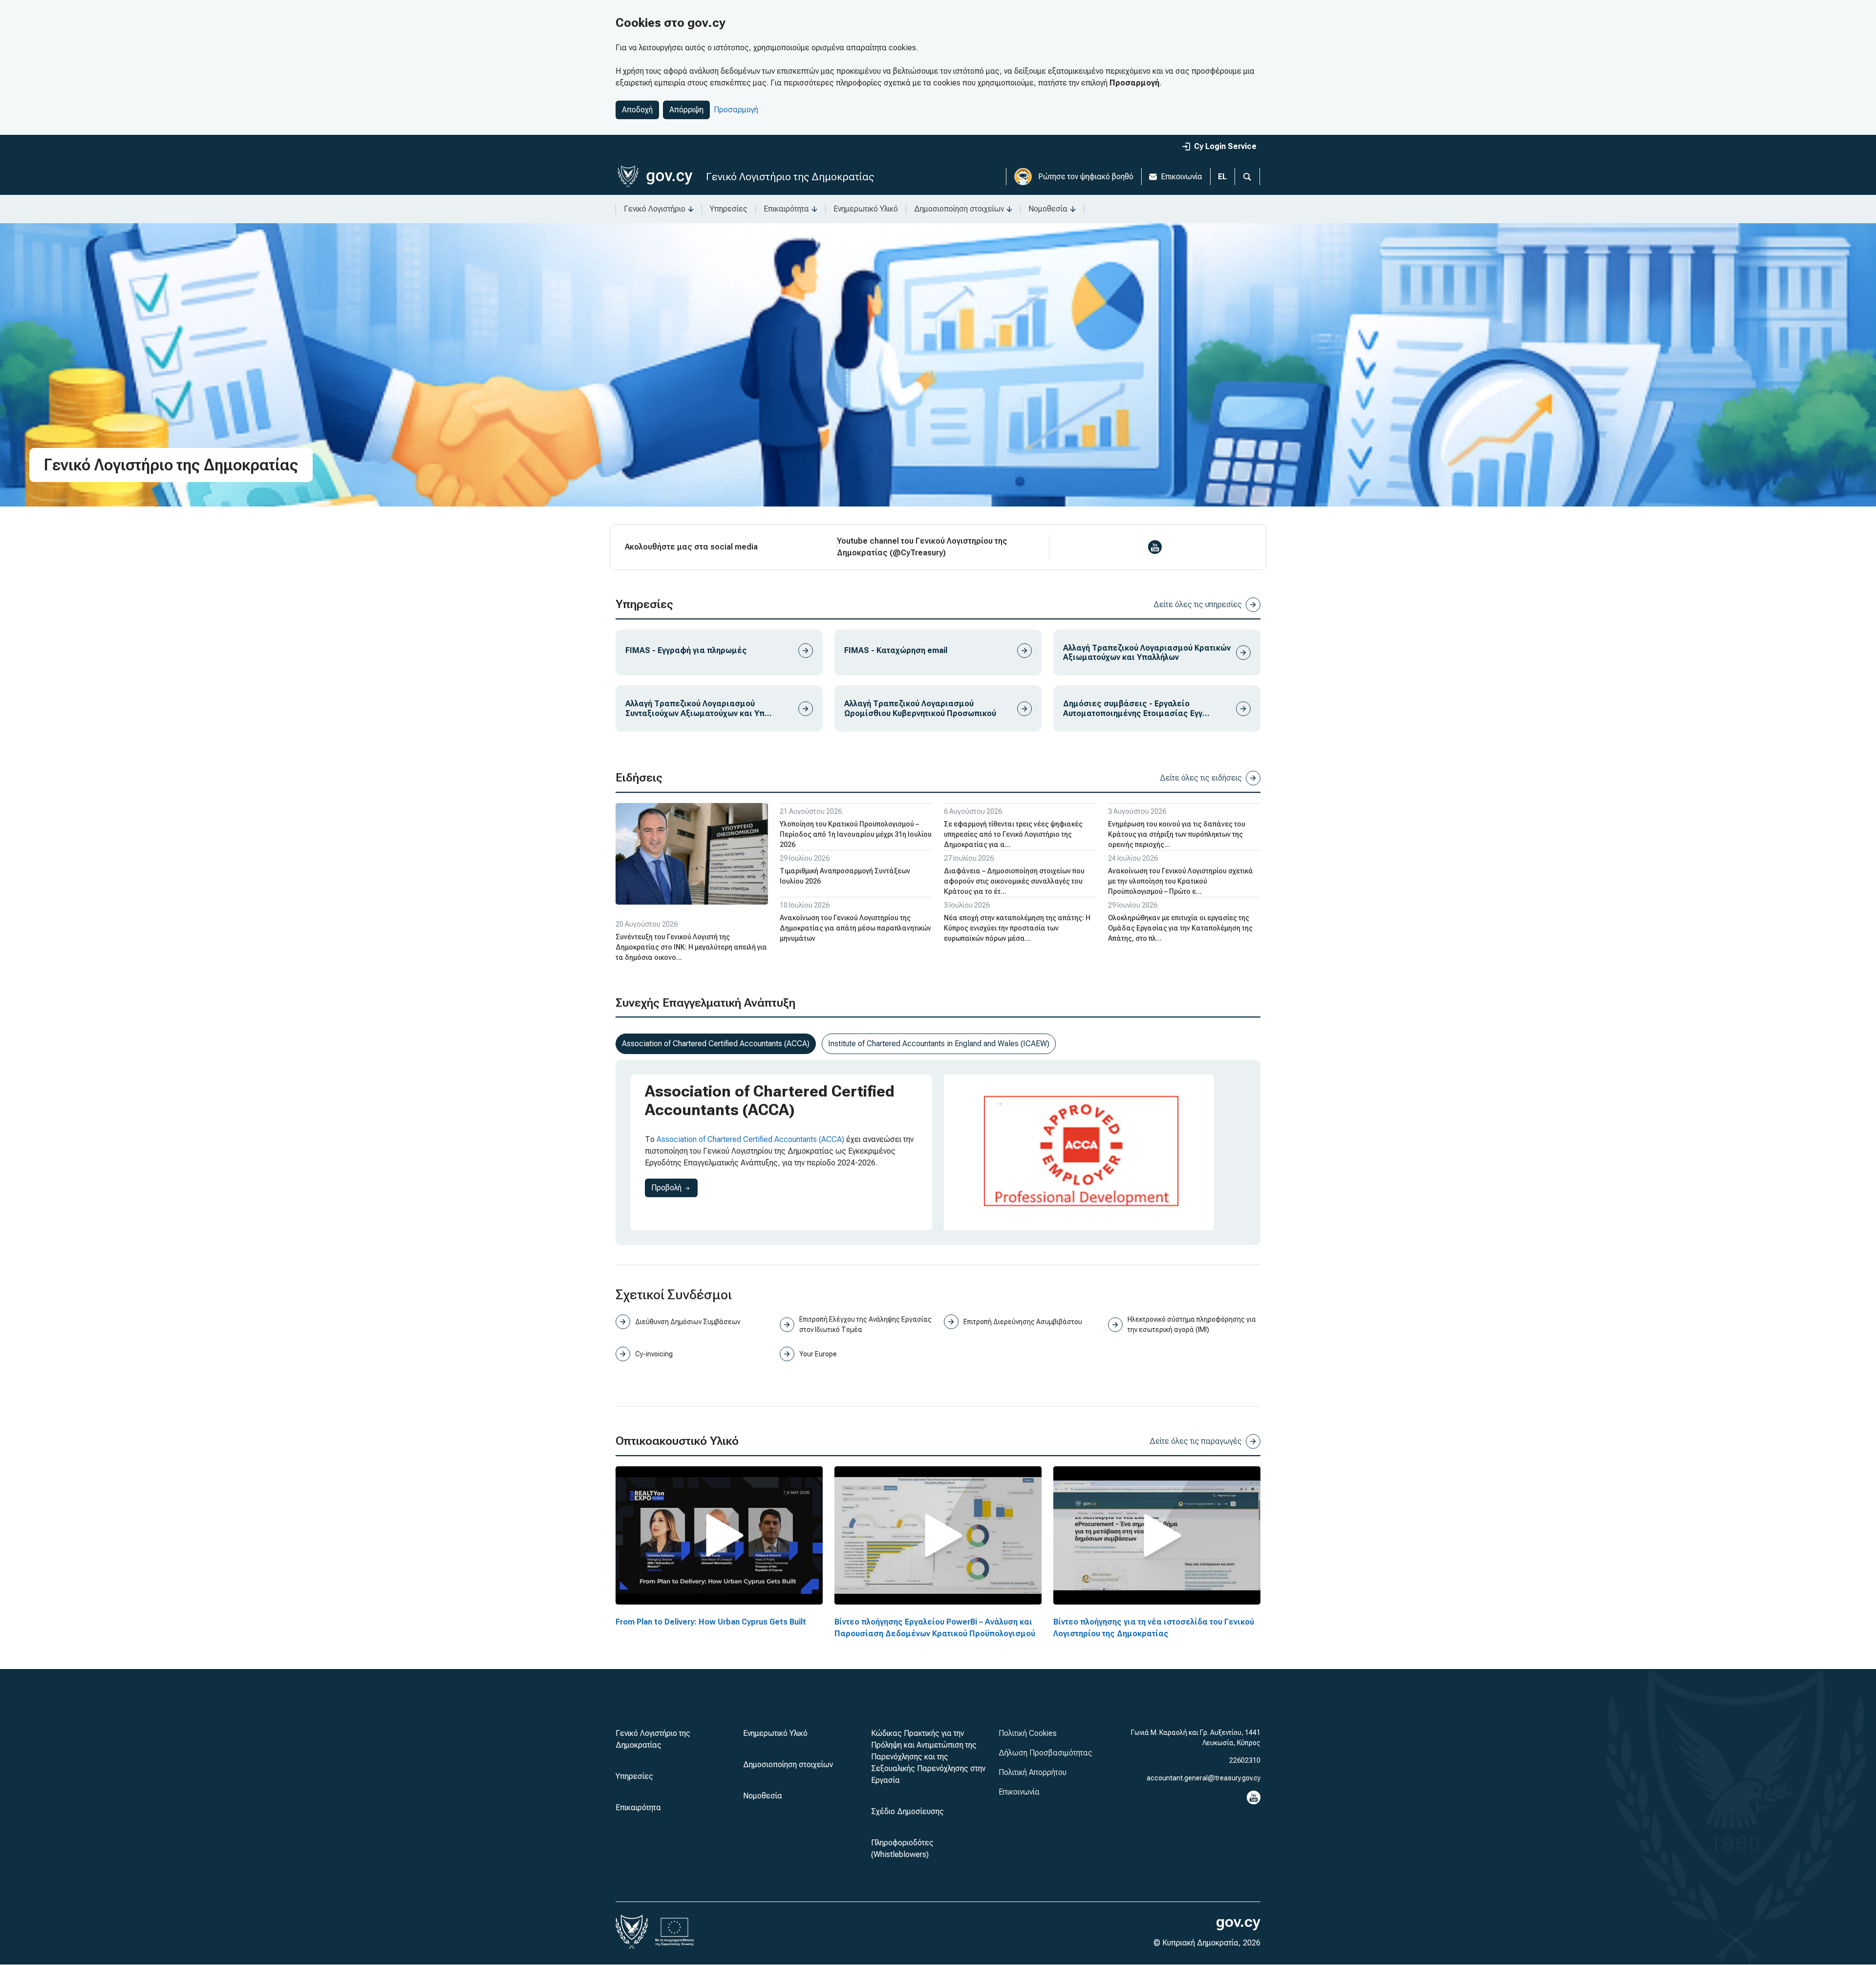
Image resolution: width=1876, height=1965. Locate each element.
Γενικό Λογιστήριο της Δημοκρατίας (790, 177)
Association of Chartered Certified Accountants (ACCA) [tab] (716, 1044)
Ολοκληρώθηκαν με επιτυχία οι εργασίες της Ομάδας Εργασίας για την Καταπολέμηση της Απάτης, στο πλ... (1180, 928)
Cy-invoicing (654, 1354)
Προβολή (674, 1187)
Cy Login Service (1225, 146)
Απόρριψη (686, 110)
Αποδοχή (637, 110)
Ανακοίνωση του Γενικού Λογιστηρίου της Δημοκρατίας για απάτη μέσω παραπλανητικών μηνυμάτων (855, 928)
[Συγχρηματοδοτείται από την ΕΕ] (675, 1932)
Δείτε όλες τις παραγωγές (1196, 1441)
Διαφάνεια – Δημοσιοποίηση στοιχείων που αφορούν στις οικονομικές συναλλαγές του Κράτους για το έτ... (1014, 881)
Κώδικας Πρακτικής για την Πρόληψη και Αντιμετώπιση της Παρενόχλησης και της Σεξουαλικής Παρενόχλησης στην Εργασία (928, 1757)
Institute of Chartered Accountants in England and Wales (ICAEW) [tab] (939, 1044)
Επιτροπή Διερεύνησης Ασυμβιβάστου (1023, 1322)
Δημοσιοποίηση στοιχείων (959, 209)
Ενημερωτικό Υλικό (866, 209)
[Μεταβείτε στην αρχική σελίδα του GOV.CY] (655, 177)
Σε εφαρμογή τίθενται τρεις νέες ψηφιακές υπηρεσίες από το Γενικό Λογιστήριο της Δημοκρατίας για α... (1013, 834)
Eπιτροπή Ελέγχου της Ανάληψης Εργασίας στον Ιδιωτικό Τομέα (865, 1324)
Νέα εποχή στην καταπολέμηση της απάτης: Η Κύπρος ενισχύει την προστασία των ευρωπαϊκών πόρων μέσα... (1017, 928)
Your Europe (818, 1354)
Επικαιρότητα (786, 209)
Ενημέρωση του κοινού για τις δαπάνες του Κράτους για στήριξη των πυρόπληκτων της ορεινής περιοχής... (1177, 834)
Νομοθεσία (1048, 209)
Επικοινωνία (1182, 177)
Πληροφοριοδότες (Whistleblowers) (902, 1849)
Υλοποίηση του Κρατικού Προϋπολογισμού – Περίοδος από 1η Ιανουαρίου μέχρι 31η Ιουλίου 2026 (856, 834)
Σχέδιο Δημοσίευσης (907, 1811)
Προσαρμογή (736, 110)
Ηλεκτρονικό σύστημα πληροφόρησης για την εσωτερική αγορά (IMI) (1192, 1324)
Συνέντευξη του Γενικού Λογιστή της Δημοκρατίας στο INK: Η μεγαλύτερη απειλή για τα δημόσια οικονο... (691, 947)
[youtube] (1155, 547)
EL (1222, 177)
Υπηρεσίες (729, 209)
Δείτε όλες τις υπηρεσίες (1198, 604)
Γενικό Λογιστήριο (655, 209)
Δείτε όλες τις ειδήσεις (1201, 778)
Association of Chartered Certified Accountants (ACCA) (750, 1139)
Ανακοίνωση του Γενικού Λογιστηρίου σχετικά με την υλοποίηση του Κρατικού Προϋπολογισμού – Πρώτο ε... (1181, 881)
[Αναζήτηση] (1247, 177)
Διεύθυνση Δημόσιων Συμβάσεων (688, 1322)
